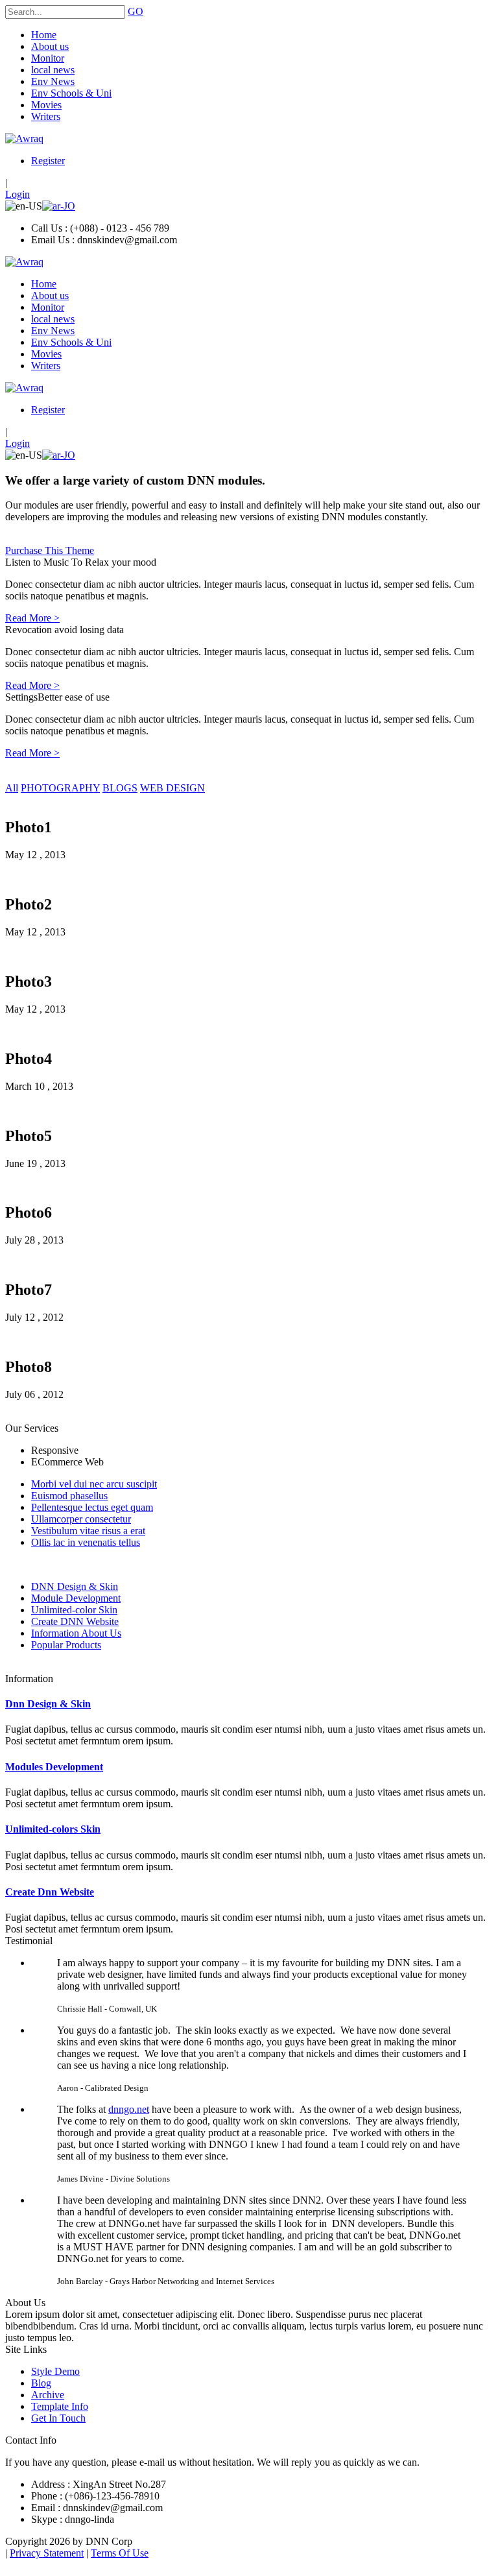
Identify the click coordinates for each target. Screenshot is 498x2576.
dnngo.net (129, 2109)
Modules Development (54, 1767)
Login (18, 194)
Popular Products (66, 1645)
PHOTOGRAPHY (60, 788)
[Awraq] (24, 138)
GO (136, 11)
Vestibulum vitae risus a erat (88, 1531)
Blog (41, 2383)
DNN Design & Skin (75, 1586)
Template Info (60, 2406)
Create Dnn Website (50, 1892)
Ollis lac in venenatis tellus (86, 1542)
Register (48, 161)
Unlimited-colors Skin (53, 1829)
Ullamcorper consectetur (81, 1519)
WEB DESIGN (172, 788)
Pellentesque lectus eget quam (92, 1507)
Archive (48, 2395)
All (12, 788)
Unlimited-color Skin (74, 1610)
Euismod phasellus (69, 1496)
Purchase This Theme (50, 550)
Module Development (76, 1598)
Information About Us (76, 1633)
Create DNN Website (75, 1621)
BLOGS (120, 788)
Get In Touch (58, 2418)
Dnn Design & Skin (48, 1704)
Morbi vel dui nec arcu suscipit (94, 1484)
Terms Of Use (120, 2553)
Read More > (32, 618)
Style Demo (55, 2371)
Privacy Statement (47, 2553)
